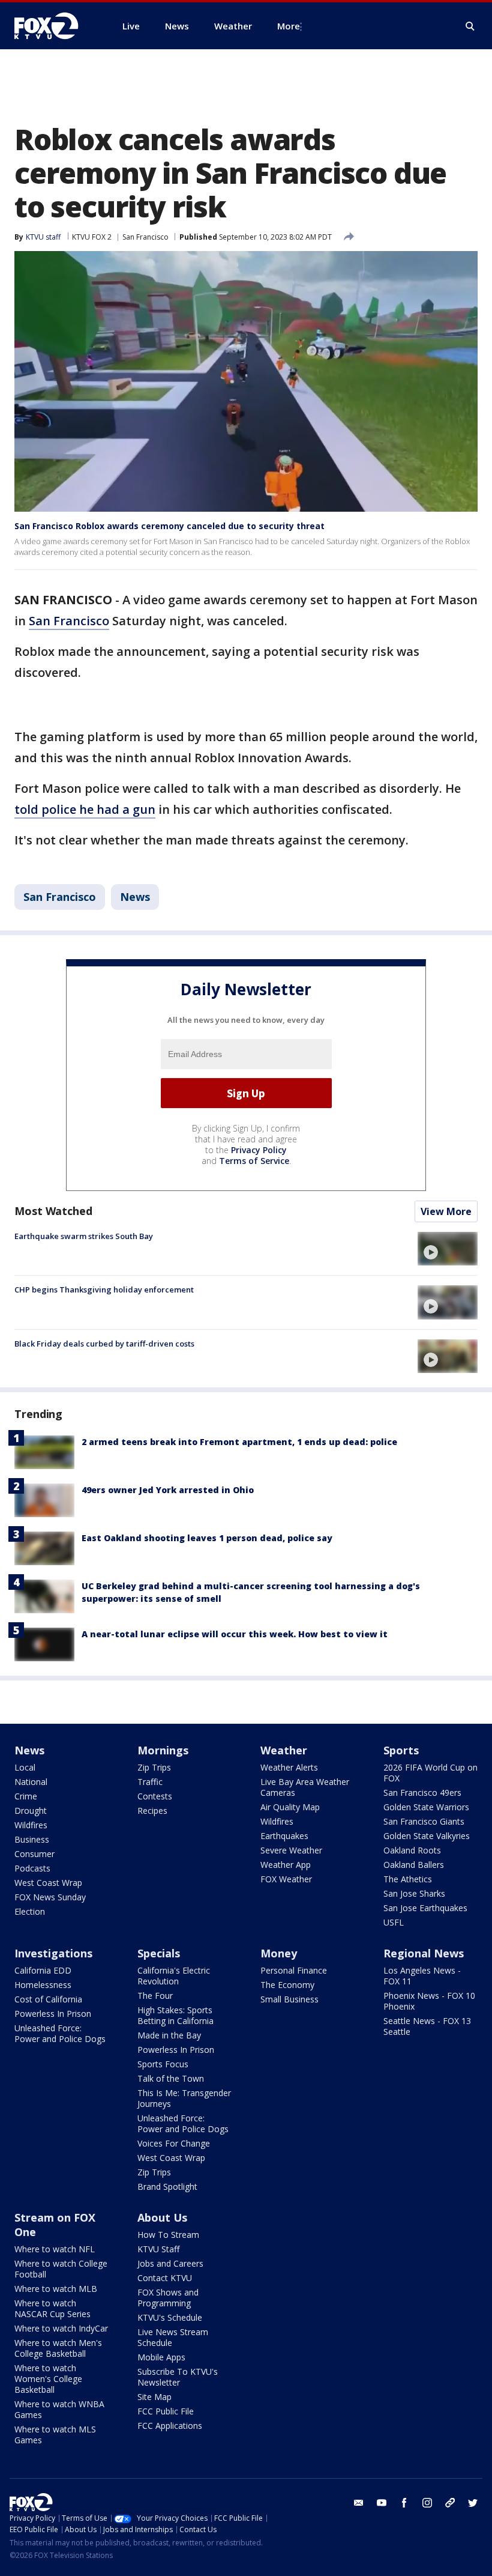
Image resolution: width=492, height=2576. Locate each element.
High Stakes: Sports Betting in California (175, 2015)
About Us (162, 2217)
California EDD (43, 1970)
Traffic (150, 1782)
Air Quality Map (290, 1807)
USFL (394, 1922)
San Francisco (145, 237)
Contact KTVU (165, 2278)
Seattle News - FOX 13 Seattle (427, 2026)
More (289, 26)
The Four (155, 1996)
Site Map (154, 2397)
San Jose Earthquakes (425, 1908)
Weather (284, 1750)
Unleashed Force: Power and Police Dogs (60, 2033)
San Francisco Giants (424, 1821)
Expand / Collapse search (470, 26)
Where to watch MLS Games (55, 2435)
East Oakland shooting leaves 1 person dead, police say (207, 1538)
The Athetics (408, 1879)
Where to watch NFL (55, 2249)
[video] (448, 1249)
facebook (404, 2503)
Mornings (163, 1750)
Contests (155, 1796)
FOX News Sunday (50, 1897)
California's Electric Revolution (174, 1976)
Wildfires (31, 1825)
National (31, 1782)
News (135, 897)
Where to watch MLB (56, 2289)
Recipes (152, 1811)
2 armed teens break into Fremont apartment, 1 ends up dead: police (239, 1442)
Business (32, 1839)
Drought (31, 1811)
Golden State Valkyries (427, 1836)
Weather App (286, 1865)
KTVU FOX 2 (92, 237)
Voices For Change (174, 2143)
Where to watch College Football (61, 2269)
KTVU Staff (158, 2249)
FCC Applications (170, 2426)
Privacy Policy (259, 1150)
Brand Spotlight (167, 2187)
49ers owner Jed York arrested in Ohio (168, 1490)
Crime (26, 1796)
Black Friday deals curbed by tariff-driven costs (104, 1344)
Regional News (424, 1953)
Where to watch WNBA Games (59, 2409)
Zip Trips (154, 1767)
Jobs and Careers (170, 2263)
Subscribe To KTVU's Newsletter (178, 2377)
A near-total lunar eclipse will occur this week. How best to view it (235, 1634)
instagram (427, 2503)
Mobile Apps (161, 2357)
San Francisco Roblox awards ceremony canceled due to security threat (169, 526)
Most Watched (53, 1211)
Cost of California (48, 1999)
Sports (401, 1750)
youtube (382, 2503)
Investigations (53, 1953)
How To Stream (168, 2235)
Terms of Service (254, 1161)
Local (25, 1767)
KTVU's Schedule (170, 2317)
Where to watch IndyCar (61, 2328)
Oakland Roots (412, 1850)
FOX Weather (286, 1879)
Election (30, 1911)
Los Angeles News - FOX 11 (422, 1976)
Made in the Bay (169, 2035)
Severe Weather (291, 1850)
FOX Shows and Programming (168, 2298)
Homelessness (43, 1985)
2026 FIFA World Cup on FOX (430, 1773)
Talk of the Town (171, 2078)
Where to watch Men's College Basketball (58, 2348)
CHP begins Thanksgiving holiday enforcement (104, 1290)
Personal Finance (294, 1970)
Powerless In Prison (53, 2014)
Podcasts (32, 1868)
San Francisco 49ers (422, 1793)
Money (279, 1953)
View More (446, 1211)
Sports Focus (163, 2064)
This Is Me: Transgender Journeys (184, 2098)
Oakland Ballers (414, 1865)
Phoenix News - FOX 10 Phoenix (429, 2001)
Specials (159, 1953)
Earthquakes (284, 1836)
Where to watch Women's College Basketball (48, 2379)
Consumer (34, 1854)
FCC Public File (166, 2411)
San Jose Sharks (414, 1893)
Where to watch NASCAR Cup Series (52, 2308)
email (359, 2503)
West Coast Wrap (48, 1883)
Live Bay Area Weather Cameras (305, 1787)
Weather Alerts (289, 1767)
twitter (473, 2503)
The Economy (287, 1985)
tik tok (450, 2503)
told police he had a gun (85, 809)
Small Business (289, 1999)
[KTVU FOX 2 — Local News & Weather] (54, 26)
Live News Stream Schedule (173, 2337)
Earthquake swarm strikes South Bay (84, 1236)
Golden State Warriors (426, 1807)
